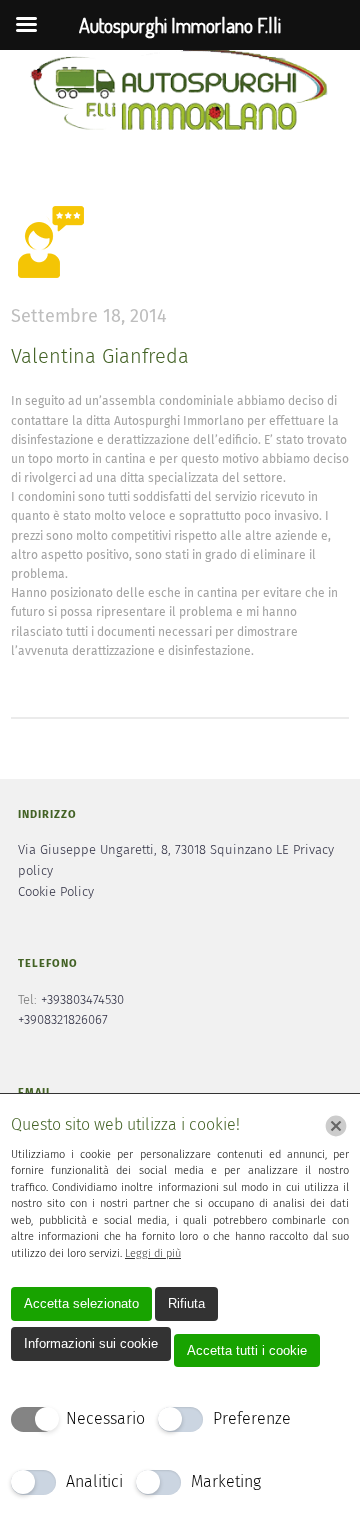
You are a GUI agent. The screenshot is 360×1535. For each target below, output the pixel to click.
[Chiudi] (336, 1126)
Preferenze (252, 1419)
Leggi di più (153, 1253)
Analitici (94, 1482)
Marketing (226, 1482)
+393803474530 (82, 1000)
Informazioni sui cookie (91, 1343)
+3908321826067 (63, 1020)
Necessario (105, 1419)
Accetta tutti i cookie (247, 1350)
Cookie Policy (56, 892)
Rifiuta (186, 1303)
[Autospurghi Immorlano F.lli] (180, 91)
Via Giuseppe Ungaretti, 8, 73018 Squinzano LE (153, 850)
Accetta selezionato (81, 1303)
